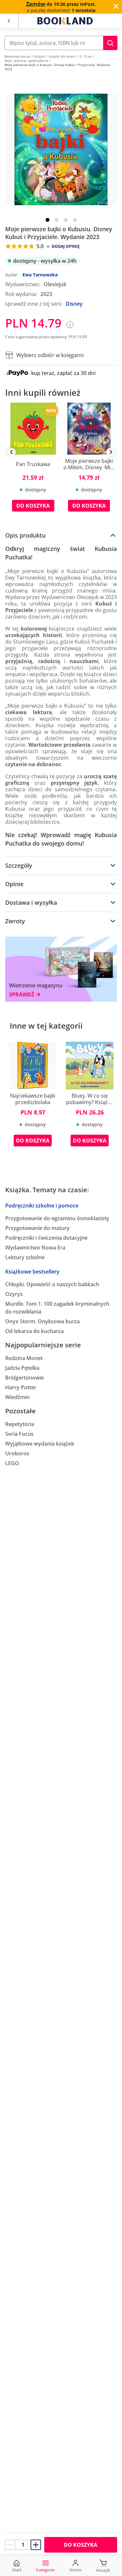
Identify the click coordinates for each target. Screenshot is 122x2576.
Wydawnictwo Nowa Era (35, 1248)
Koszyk (103, 2570)
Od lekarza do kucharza (34, 1331)
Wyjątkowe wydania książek (40, 1444)
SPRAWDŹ (22, 995)
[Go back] (9, 21)
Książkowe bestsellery (32, 1272)
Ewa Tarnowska (40, 275)
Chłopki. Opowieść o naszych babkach (52, 1284)
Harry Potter (21, 1387)
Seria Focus (19, 1434)
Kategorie (45, 2570)
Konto (76, 2570)
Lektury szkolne (25, 1257)
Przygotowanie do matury (37, 1228)
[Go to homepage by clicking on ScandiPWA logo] (65, 21)
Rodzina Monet (24, 1358)
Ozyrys (14, 1294)
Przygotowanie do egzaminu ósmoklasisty (57, 1218)
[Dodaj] (36, 2545)
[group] (33, 462)
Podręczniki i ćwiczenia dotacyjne (46, 1238)
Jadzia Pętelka (22, 1368)
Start (17, 2570)
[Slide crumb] (47, 220)
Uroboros (17, 1453)
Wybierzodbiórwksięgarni (50, 355)
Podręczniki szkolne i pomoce (42, 1206)
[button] (110, 43)
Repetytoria (20, 1424)
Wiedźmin (17, 1397)
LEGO (12, 1463)
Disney (74, 304)
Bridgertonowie (25, 1378)
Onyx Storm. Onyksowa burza (42, 1321)
